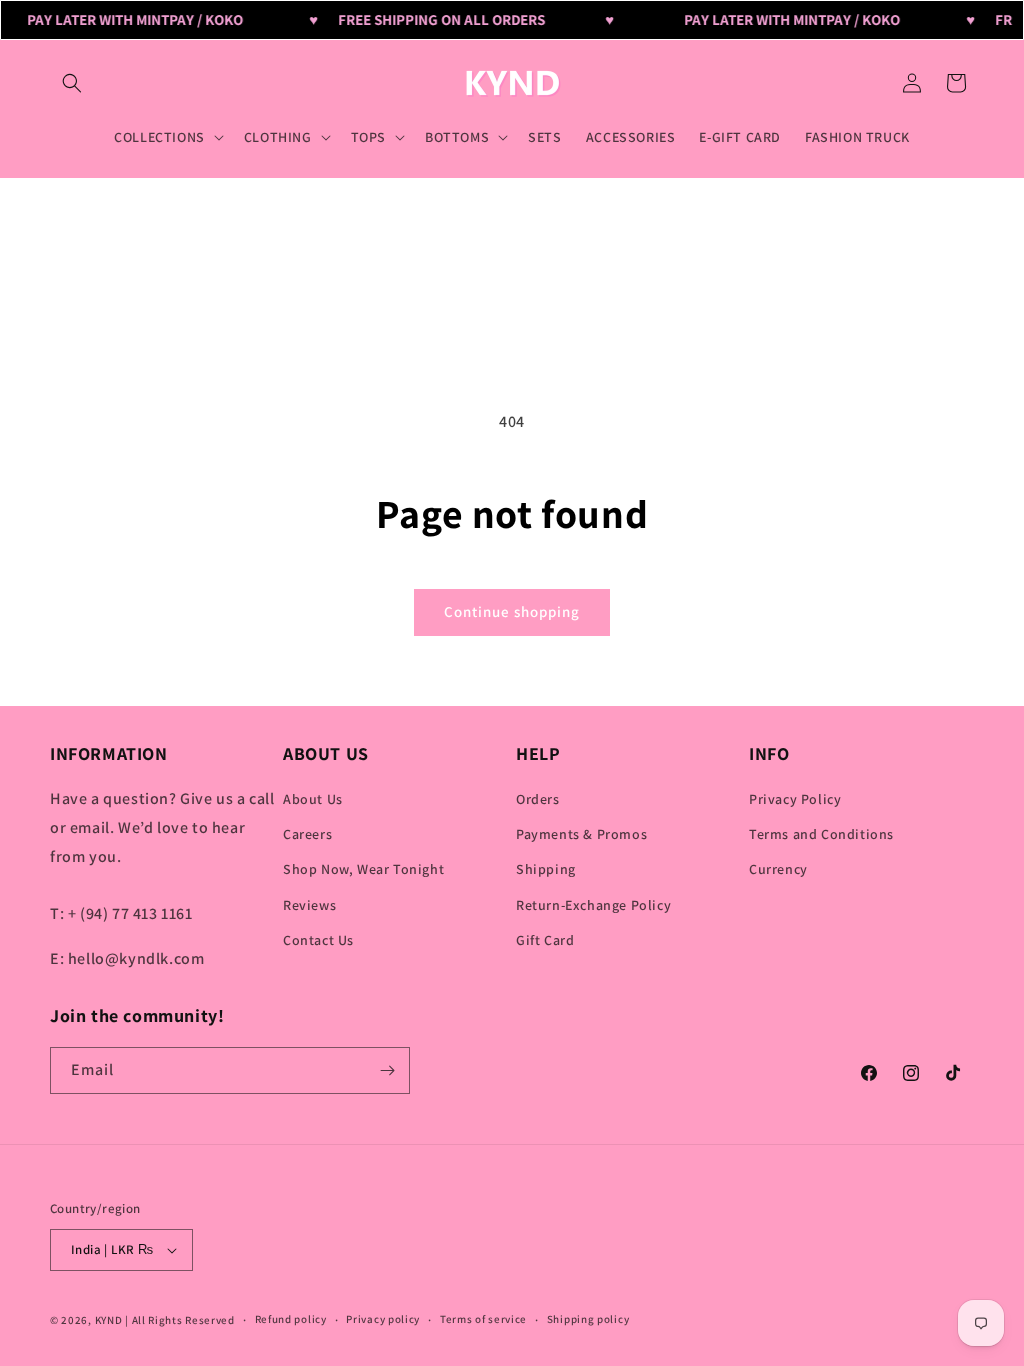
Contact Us (318, 940)
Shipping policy (588, 1319)
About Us (313, 799)
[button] (72, 83)
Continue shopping (512, 611)
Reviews (309, 905)
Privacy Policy (795, 799)
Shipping (546, 869)
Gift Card (545, 940)
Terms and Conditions (821, 834)
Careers (307, 834)
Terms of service (483, 1319)
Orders (538, 799)
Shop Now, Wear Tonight (363, 869)
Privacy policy (383, 1319)
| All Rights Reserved (180, 1320)
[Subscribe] (387, 1070)
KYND (110, 1320)
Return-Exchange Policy (593, 905)
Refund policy (291, 1319)
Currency (778, 869)
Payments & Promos (581, 834)
